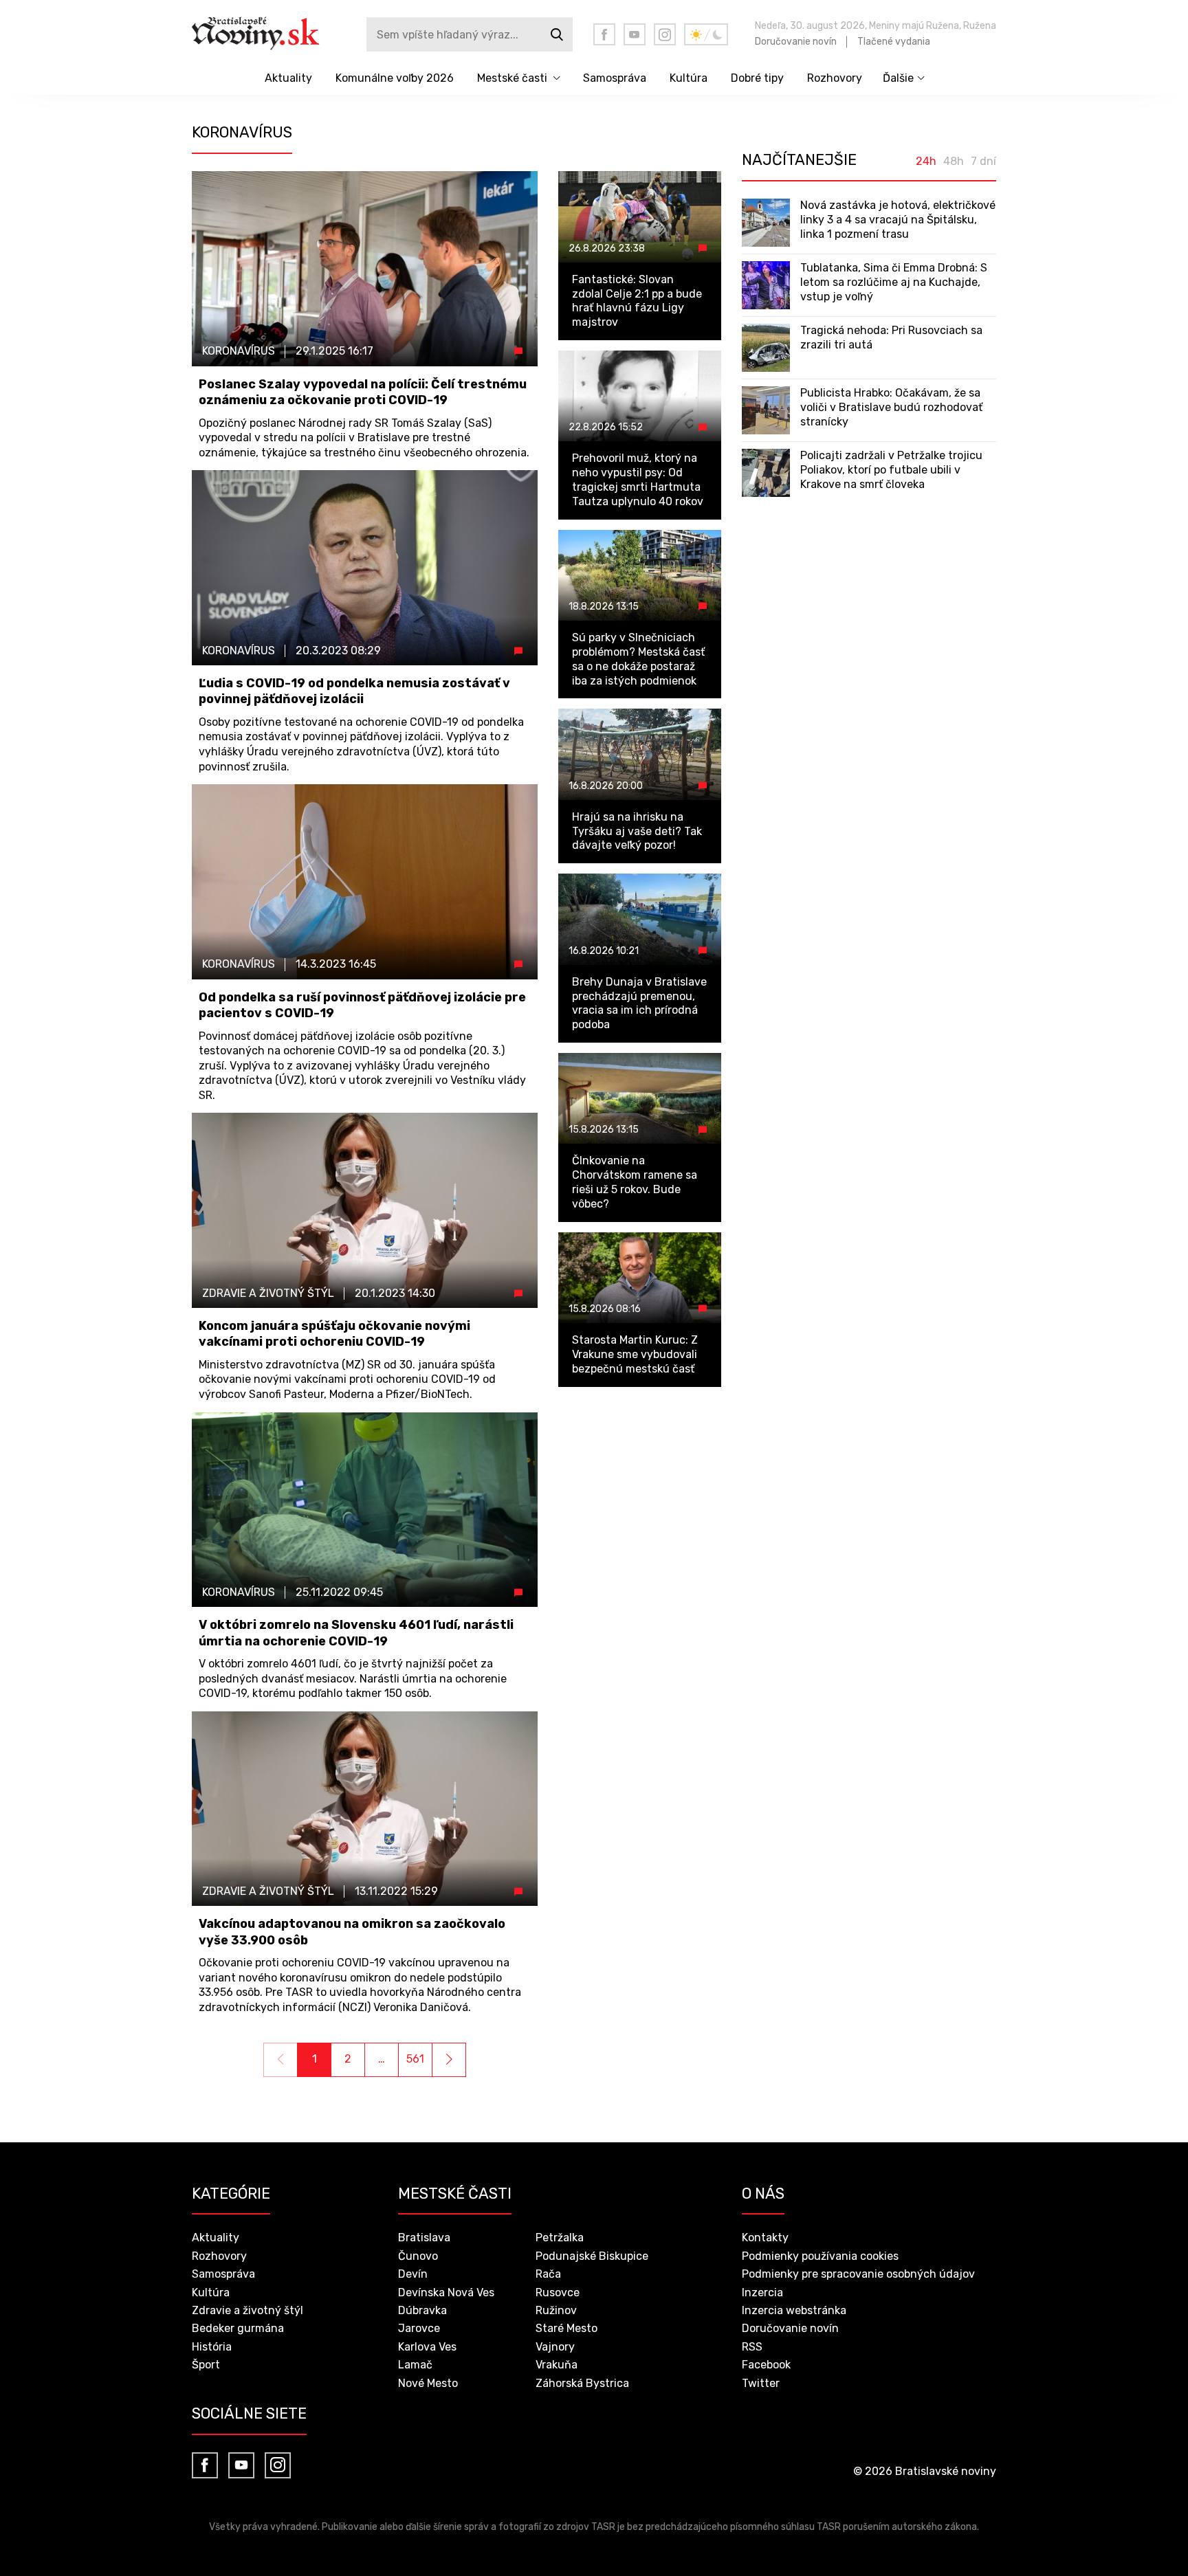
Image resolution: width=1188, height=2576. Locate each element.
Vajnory (555, 2347)
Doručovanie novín (796, 42)
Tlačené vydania (894, 42)
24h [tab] (926, 162)
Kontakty (765, 2238)
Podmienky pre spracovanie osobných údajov (858, 2274)
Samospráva (615, 78)
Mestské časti (512, 78)
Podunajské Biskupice (592, 2256)
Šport (206, 2365)
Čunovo (418, 2256)
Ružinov (556, 2310)
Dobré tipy (757, 78)
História (212, 2347)
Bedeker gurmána (238, 2328)
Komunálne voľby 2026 (395, 78)
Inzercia (762, 2292)
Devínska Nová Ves (446, 2292)
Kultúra (689, 78)
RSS (752, 2347)
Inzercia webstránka (794, 2310)
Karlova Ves (427, 2347)
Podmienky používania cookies (820, 2256)
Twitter (761, 2383)
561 (415, 2059)
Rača (548, 2274)
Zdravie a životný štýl (247, 2310)
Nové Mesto (428, 2383)
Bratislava (424, 2238)
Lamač (415, 2365)
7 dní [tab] (983, 162)
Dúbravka (422, 2310)
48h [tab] (954, 162)
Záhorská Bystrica (582, 2383)
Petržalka (560, 2238)
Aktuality (288, 78)
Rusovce (558, 2292)
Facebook (766, 2365)
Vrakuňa (557, 2365)
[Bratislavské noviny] (266, 34)
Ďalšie (898, 78)
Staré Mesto (566, 2328)
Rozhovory (835, 78)
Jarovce (419, 2328)
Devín (413, 2274)
